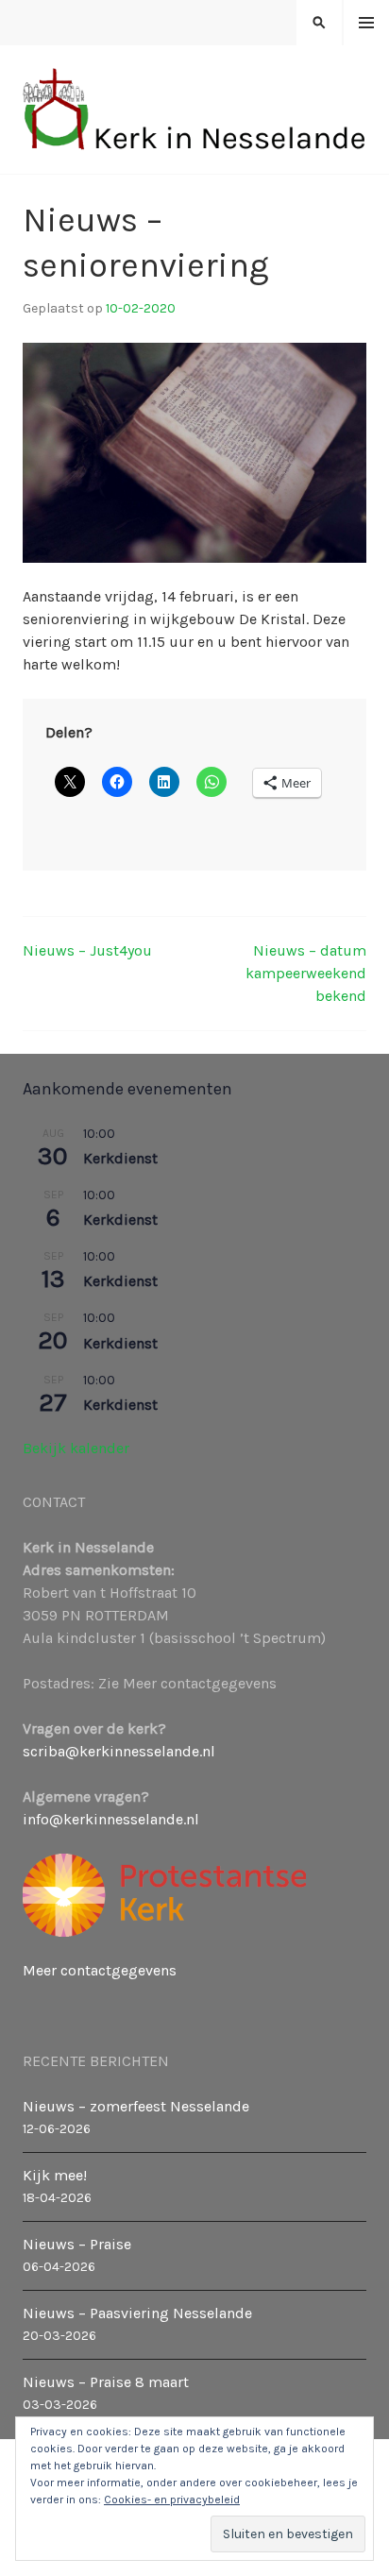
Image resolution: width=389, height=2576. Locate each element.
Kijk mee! (55, 2175)
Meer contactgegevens (100, 1970)
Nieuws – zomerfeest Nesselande (136, 2106)
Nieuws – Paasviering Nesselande (137, 2313)
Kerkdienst (120, 1158)
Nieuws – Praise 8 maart (106, 2382)
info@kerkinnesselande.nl (111, 1819)
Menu (367, 23)
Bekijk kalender (76, 1448)
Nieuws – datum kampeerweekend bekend (306, 973)
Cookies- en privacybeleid (172, 2500)
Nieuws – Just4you (87, 950)
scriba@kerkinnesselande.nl (119, 1751)
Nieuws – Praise (77, 2244)
